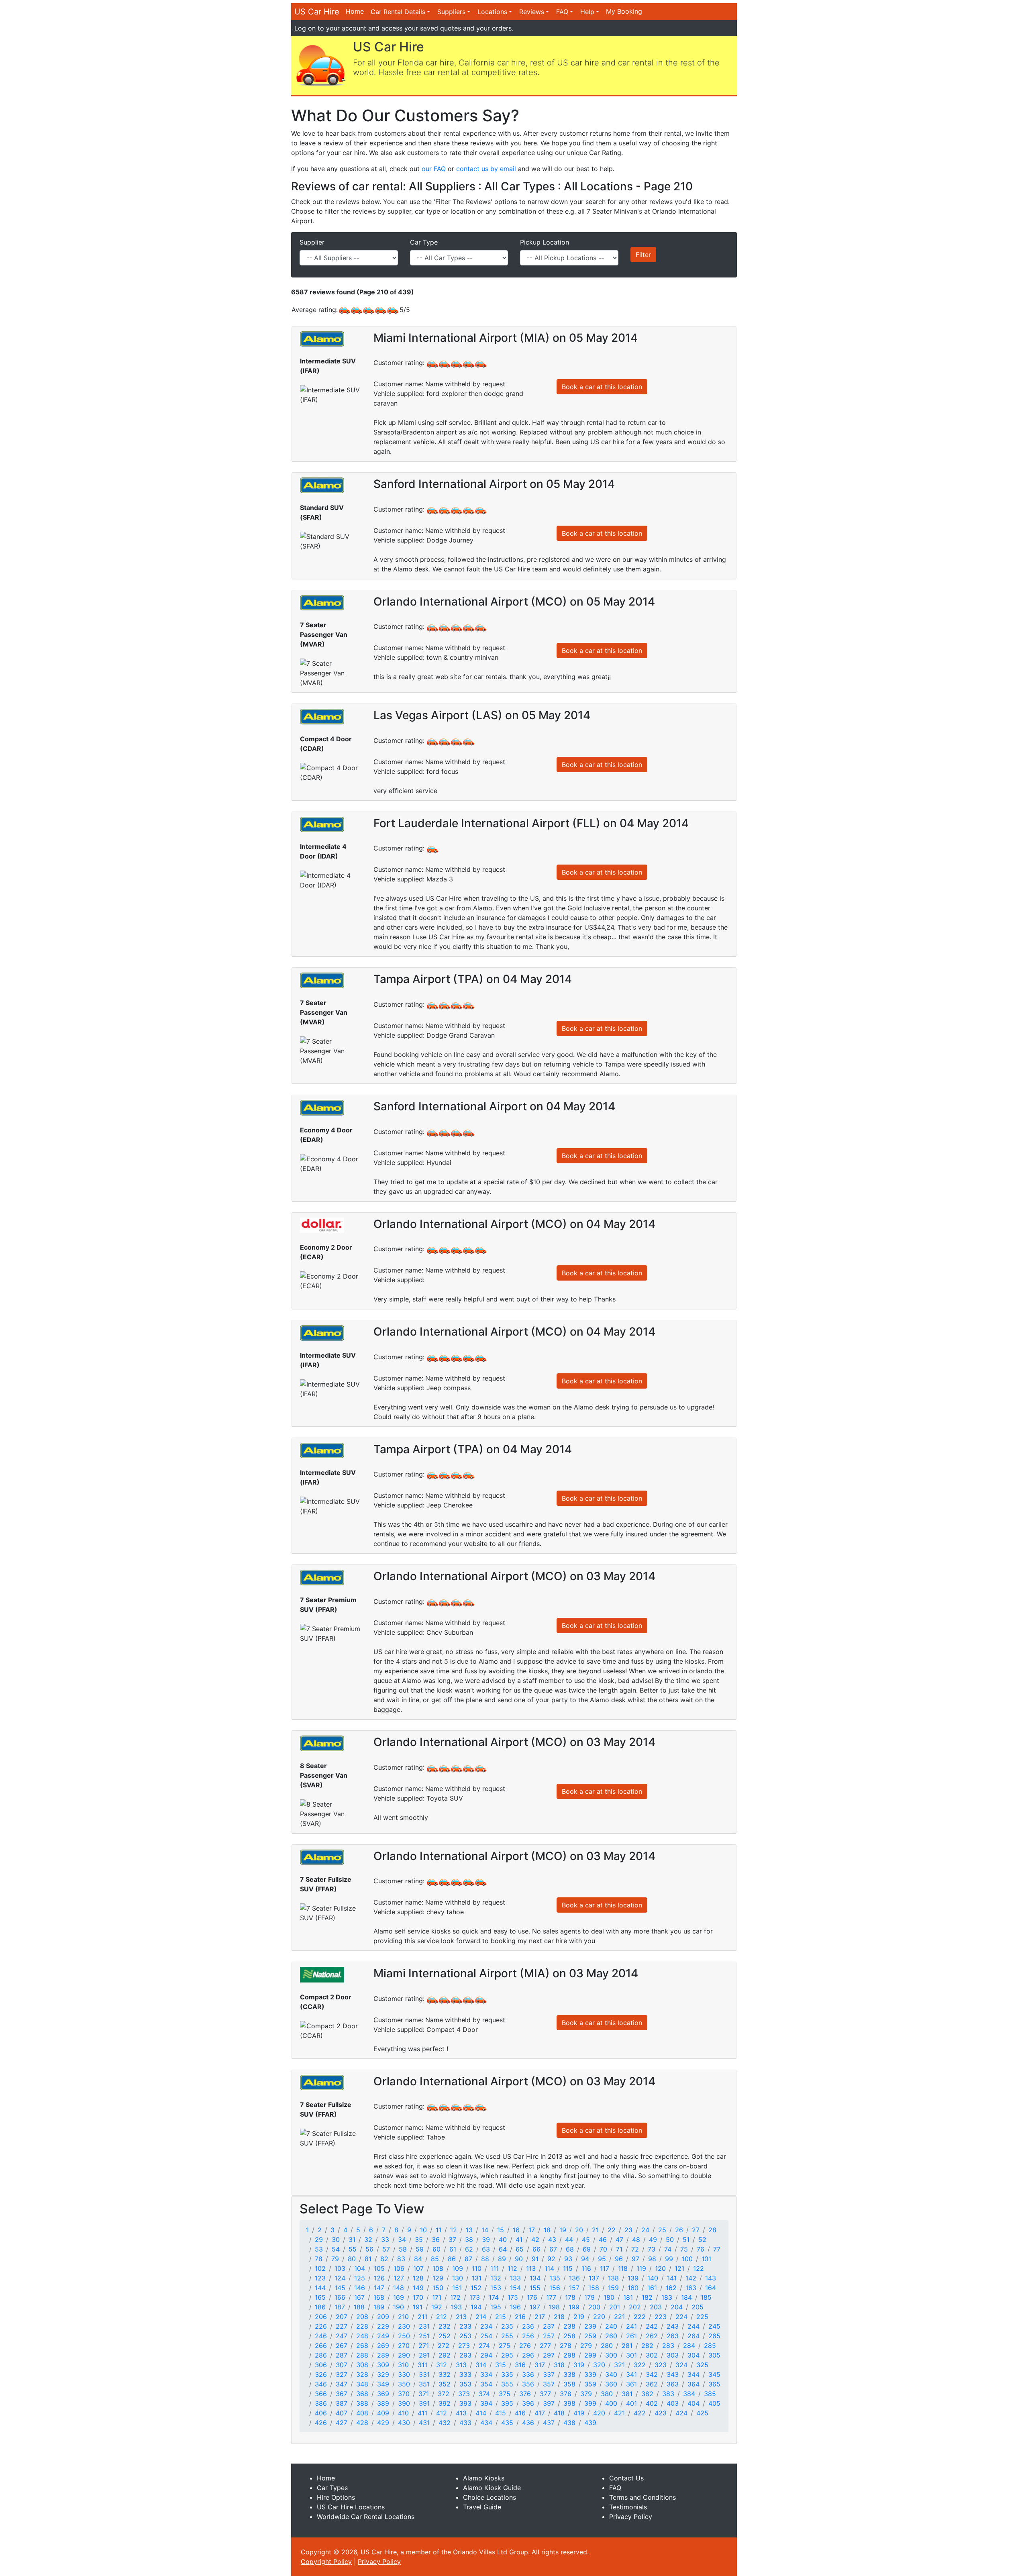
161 (652, 2288)
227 (342, 2326)
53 (319, 2249)
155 (535, 2288)
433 (465, 2423)
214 (481, 2317)
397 (549, 2403)
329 (383, 2374)
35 (419, 2239)
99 (669, 2259)
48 (636, 2239)
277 (545, 2346)
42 (535, 2239)
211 (422, 2317)
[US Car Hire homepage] (320, 65)
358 (569, 2384)
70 (603, 2249)
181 (628, 2297)
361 (631, 2384)
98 (652, 2259)
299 (590, 2355)
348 (362, 2384)
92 (551, 2259)
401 (631, 2403)
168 (379, 2297)
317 (540, 2365)
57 (386, 2249)
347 (342, 2384)
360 (611, 2384)
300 (611, 2355)
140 (653, 2278)
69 (587, 2249)
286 (321, 2355)
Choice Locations (490, 2497)
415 (501, 2413)
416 (520, 2413)
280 (607, 2346)
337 (549, 2374)
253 (465, 2336)
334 (486, 2374)
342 (652, 2374)
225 (702, 2317)
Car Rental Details (398, 12)
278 (566, 2346)
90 (519, 2259)
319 (579, 2365)
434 (486, 2423)
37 (452, 2239)
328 (362, 2374)
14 (485, 2230)
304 (693, 2355)
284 (689, 2346)
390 (404, 2403)
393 (465, 2403)
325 (702, 2365)
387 (342, 2403)
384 (689, 2394)
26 (679, 2230)
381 (627, 2394)
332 (445, 2374)
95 (602, 2259)
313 (461, 2365)
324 (681, 2365)
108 (438, 2268)
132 (496, 2278)
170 (418, 2297)
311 (422, 2365)
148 (399, 2288)
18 (547, 2230)
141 (672, 2278)
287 (342, 2355)
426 (321, 2423)
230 (404, 2326)
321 (619, 2365)
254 (486, 2336)
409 (383, 2413)
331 (424, 2374)
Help (587, 12)
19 (563, 2230)
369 (383, 2394)
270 (404, 2346)
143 (711, 2278)
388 (362, 2403)
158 (594, 2288)
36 (436, 2239)
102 (320, 2268)
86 (452, 2259)
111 (495, 2268)
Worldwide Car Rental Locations (366, 2517)
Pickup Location (545, 242)
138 (613, 2278)
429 (383, 2423)
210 (403, 2317)
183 (667, 2297)
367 (342, 2394)
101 (706, 2259)
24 (645, 2230)
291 (424, 2355)
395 (507, 2403)
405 (714, 2403)
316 (520, 2365)
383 (668, 2394)
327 (342, 2374)
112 (512, 2268)
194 (476, 2307)
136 (574, 2278)
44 (569, 2239)
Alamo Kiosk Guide (492, 2488)
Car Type (424, 242)
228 (362, 2326)
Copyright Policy (326, 2562)
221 (619, 2317)
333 (465, 2374)
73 (652, 2249)
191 (418, 2307)
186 (320, 2307)
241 (631, 2326)
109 (458, 2268)
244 (693, 2326)
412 (442, 2413)
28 (712, 2230)
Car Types (332, 2488)
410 (403, 2413)
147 (379, 2288)
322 (640, 2365)
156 (555, 2288)
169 (399, 2297)
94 (585, 2259)
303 (673, 2355)
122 (699, 2268)
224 (681, 2317)
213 (461, 2317)
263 (673, 2336)
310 (403, 2365)
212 (442, 2317)
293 (465, 2355)
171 (437, 2297)
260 (611, 2336)
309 (383, 2365)
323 (661, 2365)
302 (652, 2355)
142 (691, 2278)
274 (484, 2346)
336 (528, 2374)
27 (696, 2230)
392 (445, 2403)
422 (640, 2413)
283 (668, 2346)
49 (653, 2239)
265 (714, 2336)
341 (631, 2374)
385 (710, 2394)
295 (507, 2355)
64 (503, 2249)
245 (714, 2326)
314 (481, 2365)
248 (362, 2336)
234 (486, 2326)
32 (368, 2239)
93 (568, 2259)
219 (579, 2317)
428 (362, 2423)
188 (359, 2307)
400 (611, 2403)
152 (476, 2288)
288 (362, 2355)
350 (404, 2384)
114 (549, 2268)
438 (569, 2423)
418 (559, 2413)
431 (424, 2423)
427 (342, 2423)
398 (569, 2403)
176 (532, 2297)
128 (418, 2278)
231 (424, 2326)
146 (360, 2288)
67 (553, 2249)
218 (559, 2317)
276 (525, 2346)
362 (652, 2384)
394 (486, 2403)
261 (631, 2336)
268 (362, 2346)
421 (619, 2413)
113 (531, 2268)
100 (687, 2259)
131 (477, 2278)
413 (461, 2413)
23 (628, 2230)
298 (569, 2355)
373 (464, 2394)
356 (528, 2384)
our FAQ (434, 169)
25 (662, 2230)
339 (590, 2374)
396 (528, 2403)
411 (422, 2413)
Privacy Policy (631, 2517)
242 (652, 2326)
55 (353, 2249)
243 (673, 2326)
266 (321, 2346)
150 (438, 2288)
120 (660, 2268)
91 (535, 2259)
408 (362, 2413)
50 (670, 2239)
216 (520, 2317)
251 (424, 2336)
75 (684, 2249)
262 (652, 2336)
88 (485, 2259)
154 (515, 2288)
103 (340, 2268)
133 (515, 2278)
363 (673, 2384)
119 (641, 2268)
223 (661, 2317)
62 (469, 2249)
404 (693, 2403)
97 (635, 2259)
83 (401, 2259)
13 (469, 2230)
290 (404, 2355)
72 (635, 2249)
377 (545, 2394)
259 (590, 2336)
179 (589, 2297)
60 (436, 2249)
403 (673, 2403)
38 (469, 2239)
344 (693, 2374)
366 (321, 2394)
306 (321, 2365)
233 (465, 2326)
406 (321, 2413)
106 (399, 2268)
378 (566, 2394)
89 (502, 2259)
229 (383, 2326)
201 (615, 2307)
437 (549, 2423)
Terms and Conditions (642, 2497)
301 (631, 2355)
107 (418, 2268)
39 (486, 2239)
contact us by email (486, 169)
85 (435, 2259)
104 (360, 2268)
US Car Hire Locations (351, 2507)
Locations (492, 12)
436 (528, 2423)
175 (513, 2297)
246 (321, 2336)
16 (516, 2230)
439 (590, 2423)
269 (383, 2346)
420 (599, 2413)
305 (714, 2355)
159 (613, 2288)
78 (319, 2259)
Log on (305, 28)
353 (465, 2384)
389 (383, 2403)
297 (549, 2355)
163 (691, 2288)
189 (379, 2307)
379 (586, 2394)
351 (424, 2384)
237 (549, 2326)
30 (336, 2239)
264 (693, 2336)
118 (623, 2268)
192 (437, 2307)
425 (702, 2413)
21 (595, 2230)
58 (403, 2249)
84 (418, 2259)
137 (594, 2278)
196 (515, 2307)
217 (540, 2317)
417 (540, 2413)
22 (612, 2230)
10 (423, 2230)
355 (507, 2384)
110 (477, 2268)
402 (652, 2403)
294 (486, 2355)
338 (569, 2374)
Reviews (532, 12)
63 (486, 2249)
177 (551, 2297)
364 (693, 2384)
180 (609, 2297)
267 (342, 2346)
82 (384, 2259)
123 (320, 2278)
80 (352, 2259)
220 (599, 2317)
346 (321, 2384)
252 (445, 2336)
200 (594, 2307)
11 (439, 2230)
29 (319, 2239)
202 (635, 2307)
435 (507, 2423)
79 (335, 2259)
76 (701, 2249)
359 (590, 2384)
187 (340, 2307)
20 (579, 2230)
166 (340, 2297)
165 (320, 2297)
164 (711, 2288)
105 (379, 2268)
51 (686, 2239)
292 (445, 2355)
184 (686, 2297)
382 (647, 2394)
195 (496, 2307)
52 (702, 2239)
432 (445, 2423)
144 (320, 2288)
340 (611, 2374)
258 (569, 2336)
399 (590, 2403)
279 (586, 2346)
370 (404, 2394)
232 (445, 2326)
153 (496, 2288)
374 (484, 2394)
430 (404, 2423)
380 (607, 2394)
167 (359, 2297)
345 (714, 2374)
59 (420, 2249)
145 (340, 2288)
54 (336, 2249)
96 (619, 2259)
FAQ (562, 12)
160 (633, 2288)
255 (507, 2336)
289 (383, 2355)
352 (445, 2384)
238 (569, 2326)
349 (383, 2384)
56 (369, 2249)
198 (554, 2307)
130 (458, 2278)
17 (532, 2230)
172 (455, 2297)
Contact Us (626, 2478)
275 (505, 2346)
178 (570, 2297)
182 (647, 2297)
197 (535, 2307)
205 (698, 2307)
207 (342, 2317)
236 (528, 2326)
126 (379, 2278)
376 (525, 2394)
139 (633, 2278)
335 (507, 2374)
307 (342, 2365)
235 (507, 2326)
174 (494, 2297)
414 (481, 2413)
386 (321, 2403)
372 (444, 2394)
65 (520, 2249)
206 (321, 2317)
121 (679, 2268)
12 (454, 2230)
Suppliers (451, 12)
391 (424, 2403)
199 (574, 2307)
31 (352, 2239)
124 (340, 2278)
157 (574, 2288)
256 (528, 2336)
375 (505, 2394)
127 (399, 2278)
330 (404, 2374)
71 (619, 2249)
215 (501, 2317)
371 (424, 2394)
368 (362, 2394)
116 (586, 2268)
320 (599, 2365)
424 (681, 2413)
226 (321, 2326)
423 (661, 2413)
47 (619, 2239)
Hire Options (336, 2497)
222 (640, 2317)
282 (647, 2346)
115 (568, 2268)
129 (438, 2278)
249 (383, 2336)
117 (605, 2268)
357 (549, 2384)
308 (362, 2365)
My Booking (624, 11)
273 (464, 2346)
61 (453, 2249)
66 (536, 2249)
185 (706, 2297)
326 (321, 2374)
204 (677, 2307)
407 (342, 2413)
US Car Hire (317, 12)
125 (360, 2278)
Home (355, 11)
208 (362, 2317)
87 (468, 2259)
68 (570, 2249)
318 (559, 2365)
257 (549, 2336)
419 (579, 2413)
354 (486, 2384)
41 (519, 2239)
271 (424, 2346)
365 (714, 2384)
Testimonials (628, 2507)
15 (501, 2230)
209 (383, 2317)
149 (418, 2288)
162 (671, 2288)
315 (501, 2365)
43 (552, 2239)
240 (611, 2326)
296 (528, 2355)
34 (402, 2239)
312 (442, 2365)
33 (385, 2239)
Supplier (312, 242)
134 (535, 2278)
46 (603, 2239)
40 (503, 2239)
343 (673, 2374)
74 (668, 2249)
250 (404, 2336)
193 (456, 2307)
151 (457, 2288)
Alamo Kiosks (484, 2478)
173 (475, 2297)
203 (656, 2307)
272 (444, 2346)
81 (368, 2259)
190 (399, 2307)
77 (717, 2249)
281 (627, 2346)
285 (710, 2346)
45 (586, 2239)
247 (342, 2336)
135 (555, 2278)
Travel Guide (482, 2507)
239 (590, 2326)
